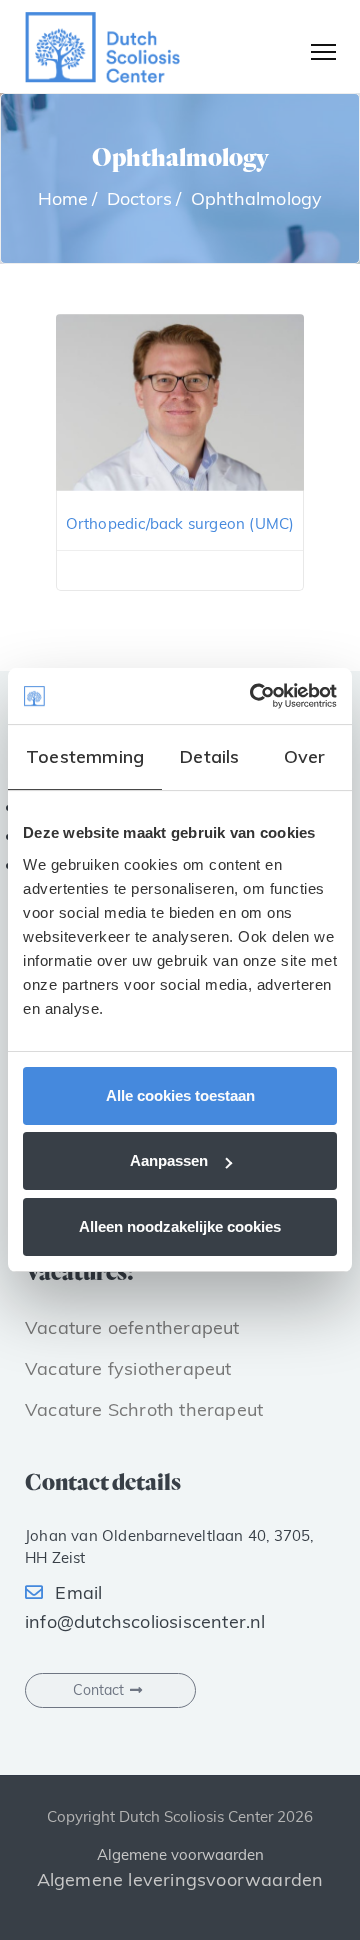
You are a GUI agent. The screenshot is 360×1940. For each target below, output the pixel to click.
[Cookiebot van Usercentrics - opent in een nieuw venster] (254, 696)
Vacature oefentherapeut (132, 1327)
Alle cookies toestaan (180, 1095)
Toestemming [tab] (85, 756)
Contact (98, 1690)
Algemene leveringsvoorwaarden (180, 1879)
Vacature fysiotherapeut (128, 1368)
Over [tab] (305, 756)
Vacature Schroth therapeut (144, 1409)
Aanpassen (169, 1160)
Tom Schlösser (180, 502)
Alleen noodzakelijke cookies (180, 1226)
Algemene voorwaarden (180, 1854)
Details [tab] (209, 756)
